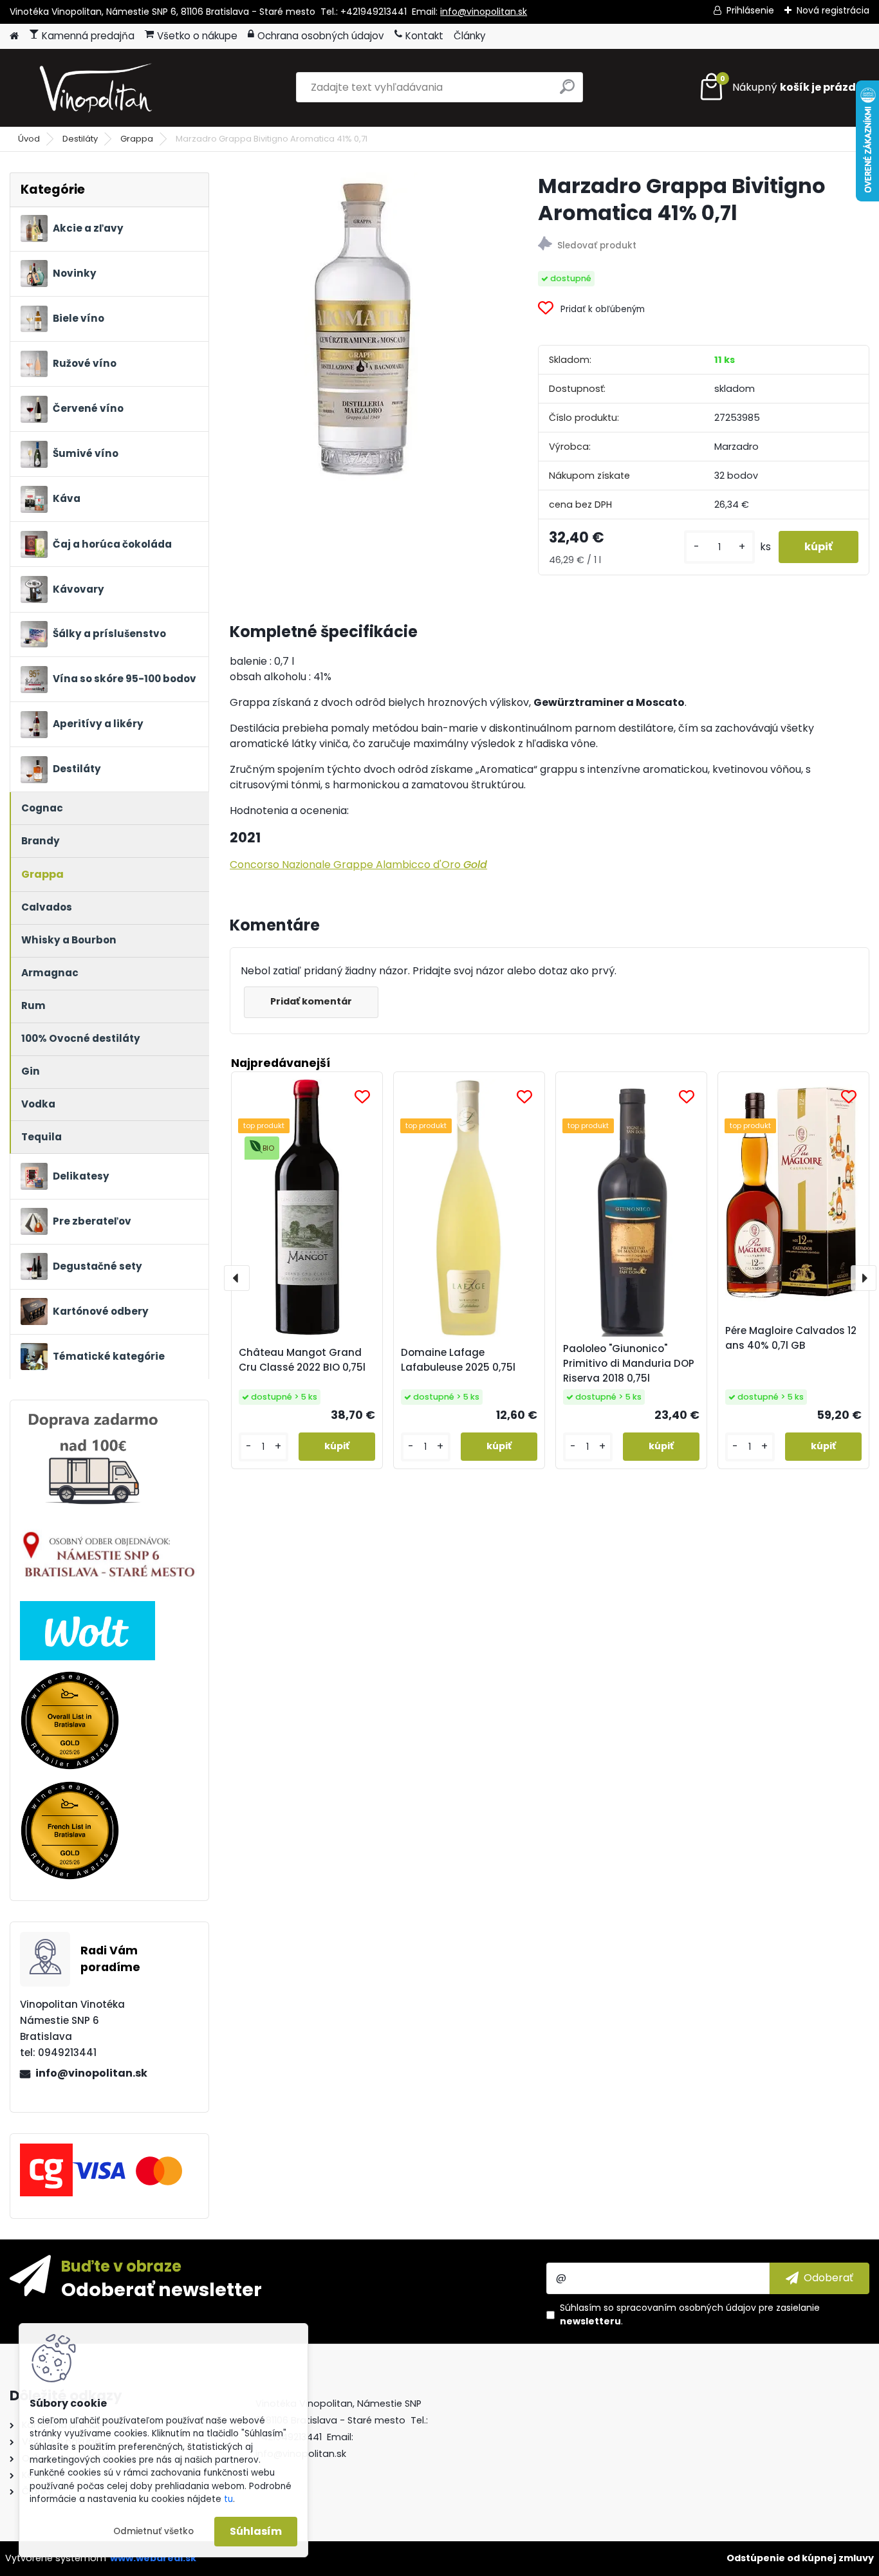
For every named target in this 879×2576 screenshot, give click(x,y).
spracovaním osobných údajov (686, 2308)
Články (470, 36)
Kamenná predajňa (88, 36)
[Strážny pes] (704, 246)
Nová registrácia (833, 10)
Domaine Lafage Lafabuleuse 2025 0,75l (458, 1360)
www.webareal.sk (153, 2558)
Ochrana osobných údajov (321, 36)
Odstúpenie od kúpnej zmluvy (800, 2558)
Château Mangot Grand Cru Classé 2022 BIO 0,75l (302, 1360)
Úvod (29, 139)
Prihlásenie (750, 10)
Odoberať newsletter (162, 2289)
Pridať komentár (311, 1001)
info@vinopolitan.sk (484, 12)
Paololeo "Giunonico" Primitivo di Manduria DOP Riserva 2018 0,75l (629, 1363)
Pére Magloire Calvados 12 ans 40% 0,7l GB (791, 1338)
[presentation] (237, 1278)
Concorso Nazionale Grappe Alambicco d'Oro (358, 865)
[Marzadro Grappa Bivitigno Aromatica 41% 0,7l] (363, 327)
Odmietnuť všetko (153, 2531)
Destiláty (80, 139)
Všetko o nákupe (197, 36)
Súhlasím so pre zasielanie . (690, 2314)
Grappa (137, 139)
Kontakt (424, 36)
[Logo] (98, 88)
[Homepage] (14, 36)
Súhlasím (256, 2531)
